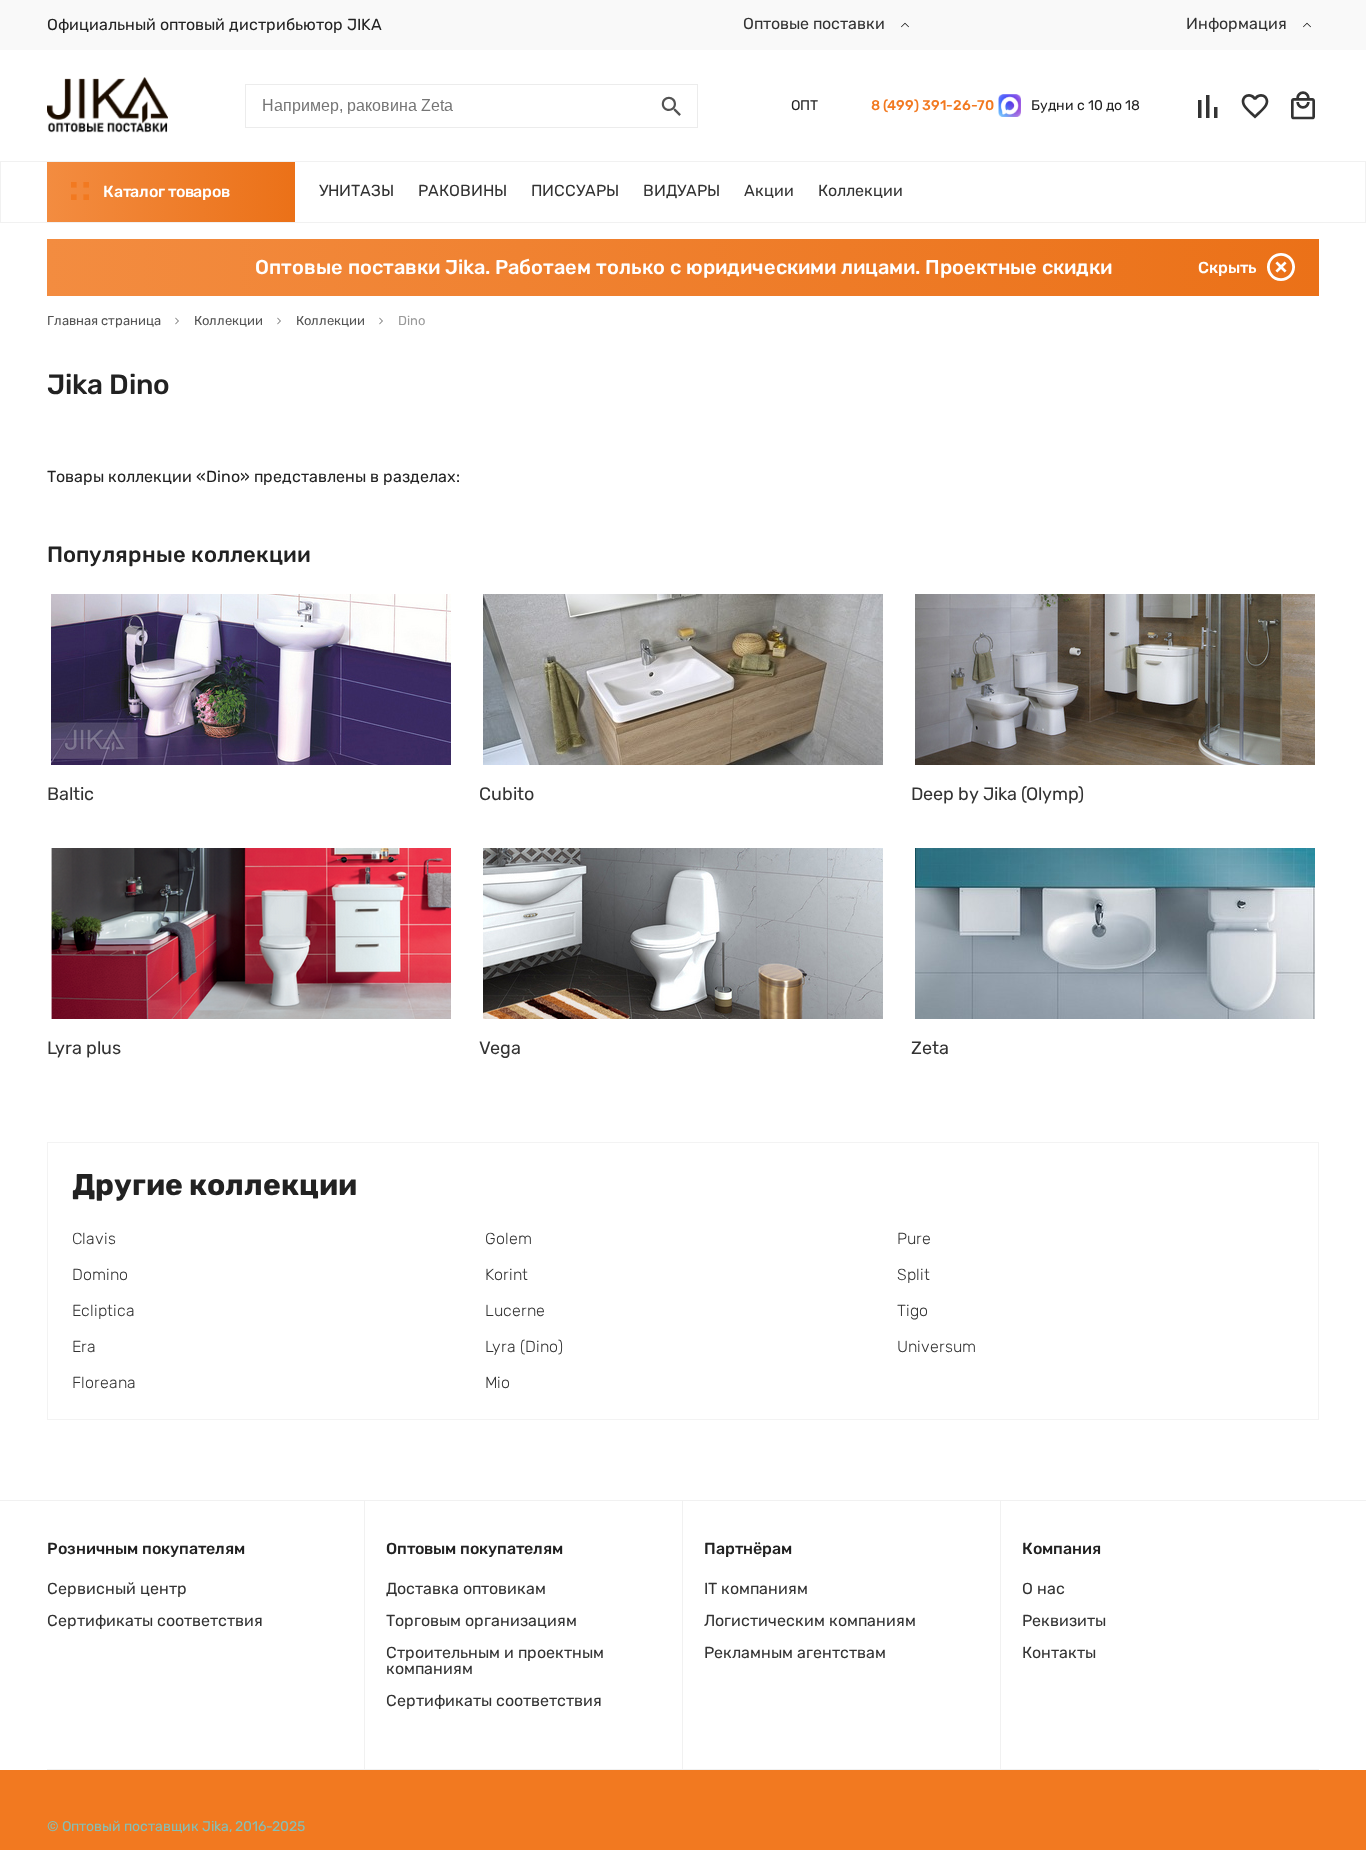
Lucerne (515, 1310)
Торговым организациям (481, 1620)
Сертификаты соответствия (155, 1620)
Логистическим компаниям (810, 1620)
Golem (508, 1238)
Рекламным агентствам (795, 1652)
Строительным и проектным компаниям (495, 1660)
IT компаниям (756, 1588)
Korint (506, 1274)
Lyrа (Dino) (524, 1346)
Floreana (104, 1382)
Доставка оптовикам (466, 1588)
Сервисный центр (117, 1588)
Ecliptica (103, 1310)
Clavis (94, 1238)
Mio (497, 1382)
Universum (936, 1346)
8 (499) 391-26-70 (929, 105)
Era (84, 1346)
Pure (914, 1238)
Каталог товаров (166, 191)
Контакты (1059, 1652)
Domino (100, 1274)
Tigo (912, 1310)
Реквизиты (1064, 1620)
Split (913, 1274)
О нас (1043, 1588)
